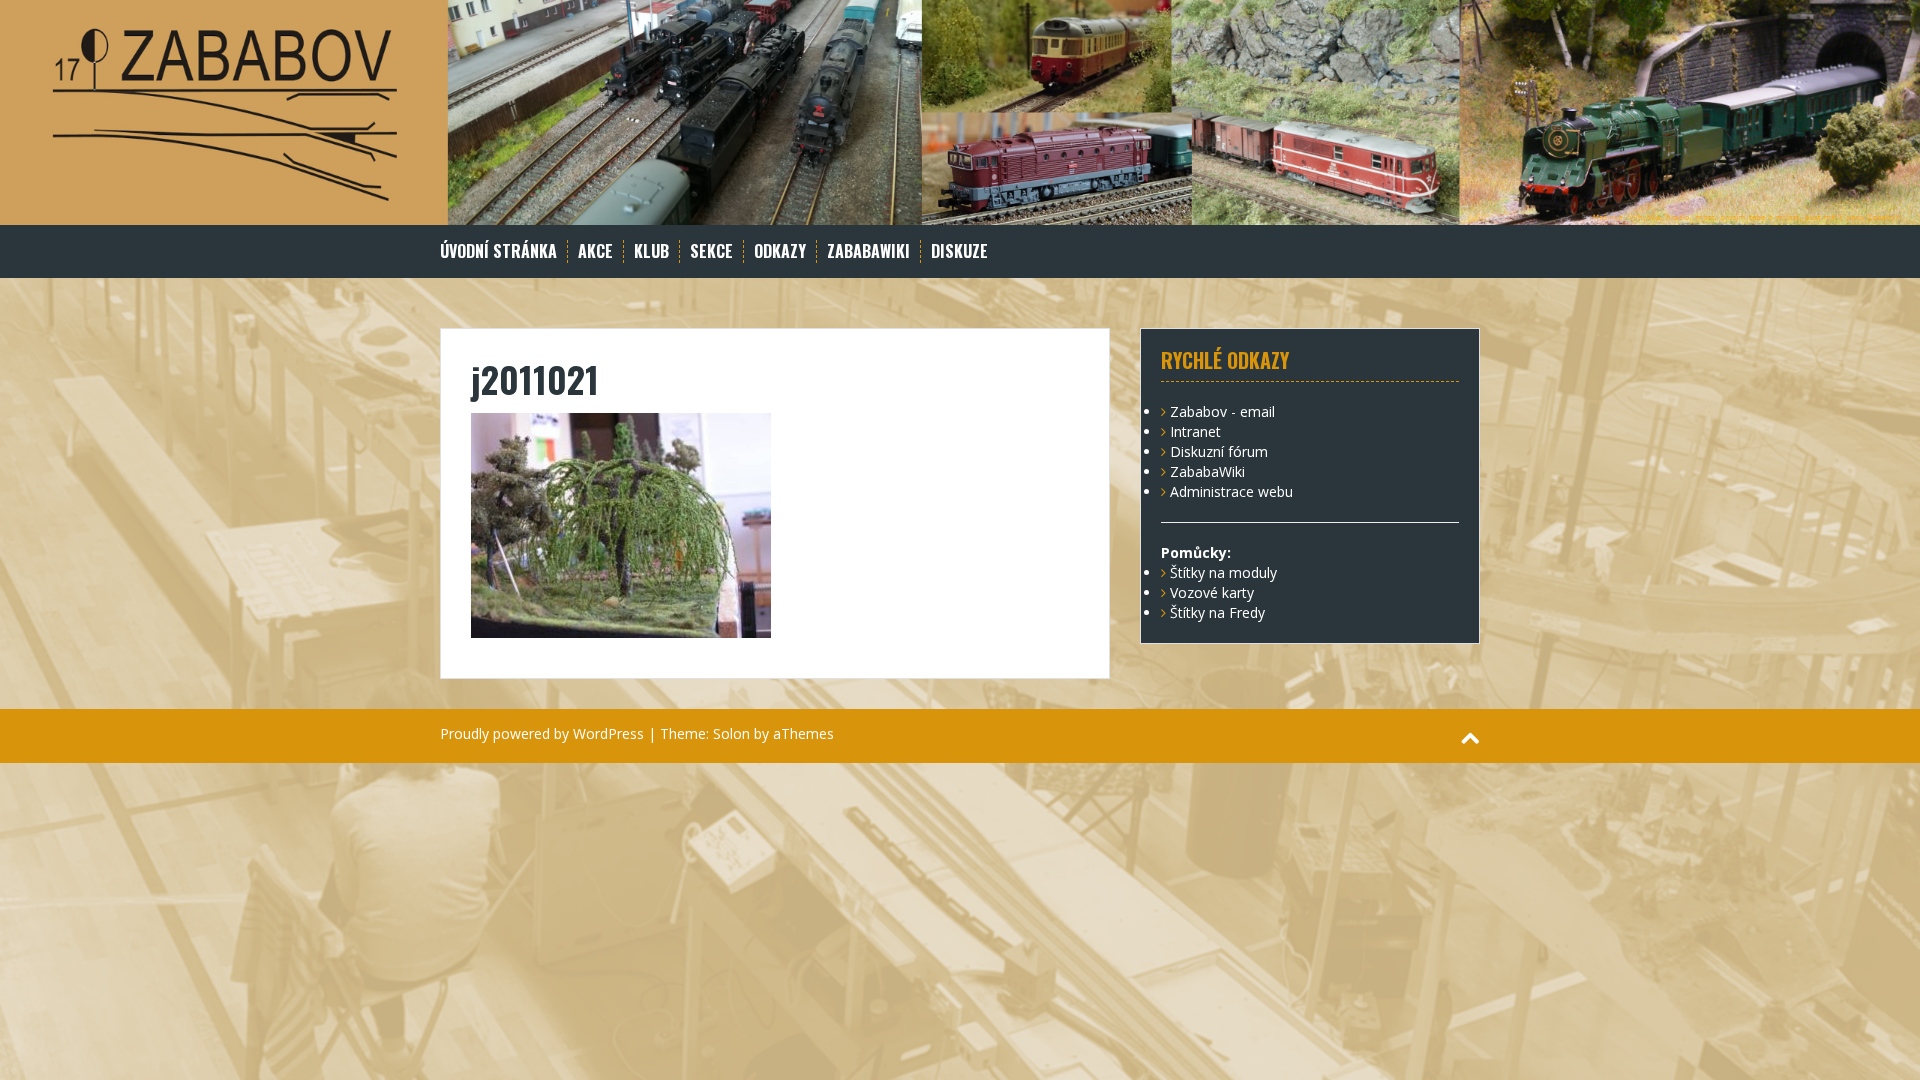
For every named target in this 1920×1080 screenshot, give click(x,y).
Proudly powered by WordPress (542, 733)
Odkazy (780, 251)
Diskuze (959, 251)
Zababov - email (1222, 411)
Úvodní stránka (498, 251)
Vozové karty (1212, 592)
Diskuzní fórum (1219, 451)
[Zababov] (960, 110)
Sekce (711, 251)
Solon (731, 733)
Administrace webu (1231, 491)
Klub (651, 251)
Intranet (1195, 431)
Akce (595, 251)
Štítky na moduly (1223, 572)
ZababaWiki (868, 251)
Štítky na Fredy (1217, 612)
